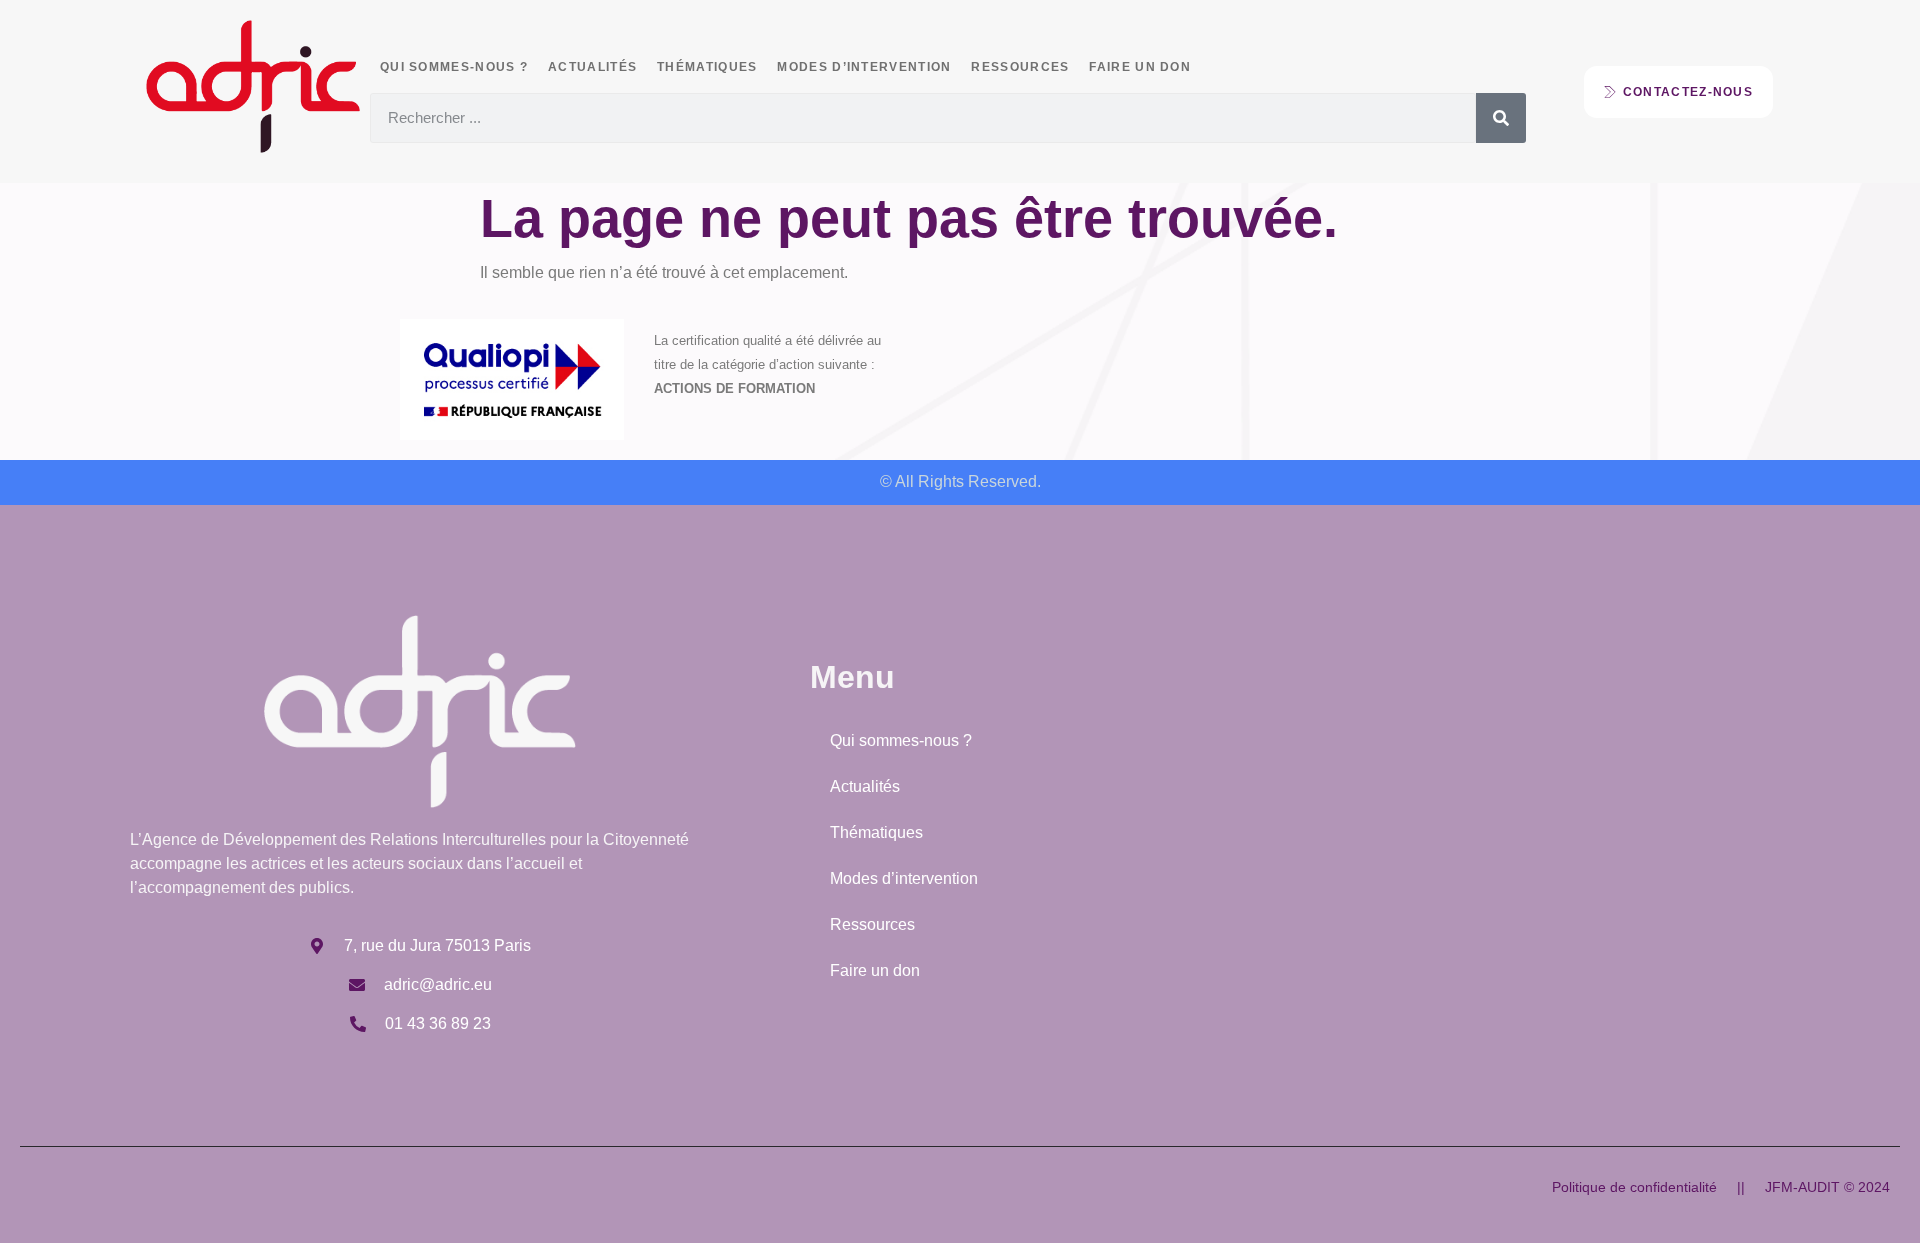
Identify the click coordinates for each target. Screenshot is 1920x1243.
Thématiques (707, 67)
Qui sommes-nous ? (454, 67)
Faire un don (1140, 67)
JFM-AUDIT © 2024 (1827, 1187)
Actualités (592, 67)
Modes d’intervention (864, 67)
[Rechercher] (1501, 118)
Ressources (1020, 67)
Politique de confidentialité (1634, 1187)
